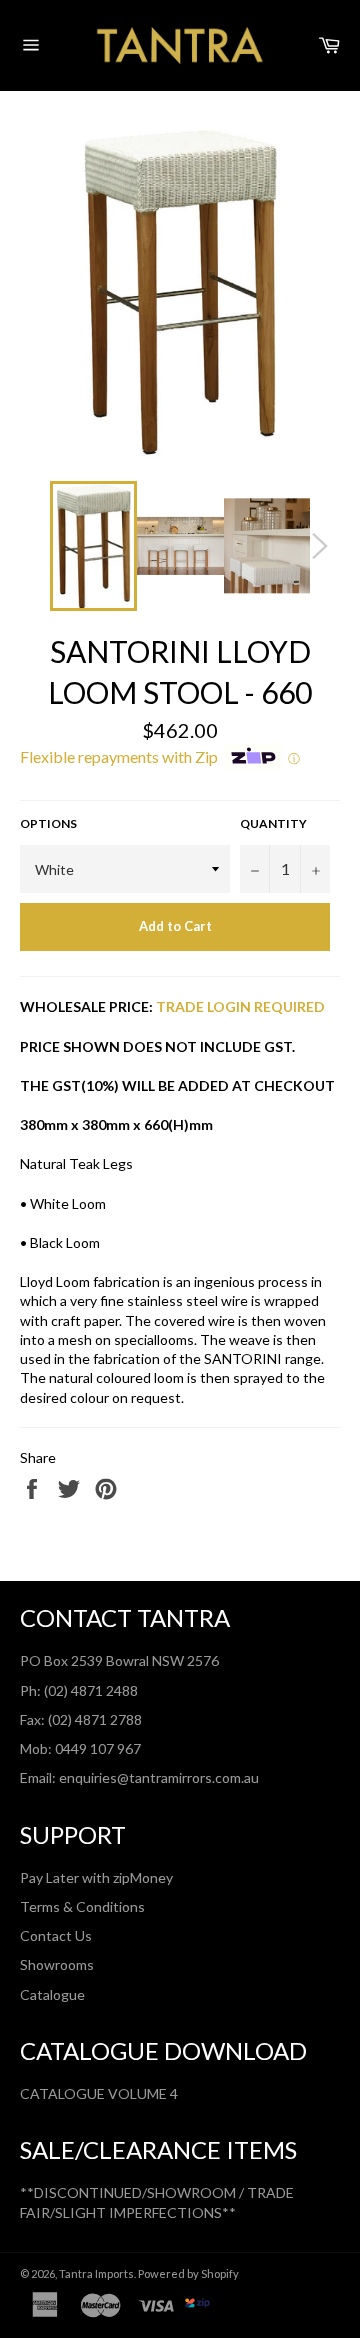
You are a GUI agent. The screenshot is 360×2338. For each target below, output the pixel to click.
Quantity (273, 823)
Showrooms (57, 1964)
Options (48, 823)
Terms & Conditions (82, 1906)
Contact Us (56, 1935)
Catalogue (52, 1994)
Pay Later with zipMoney (96, 1877)
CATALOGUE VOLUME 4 (99, 2093)
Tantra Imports (96, 2273)
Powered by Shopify (188, 2273)
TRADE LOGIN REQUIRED (240, 1006)
